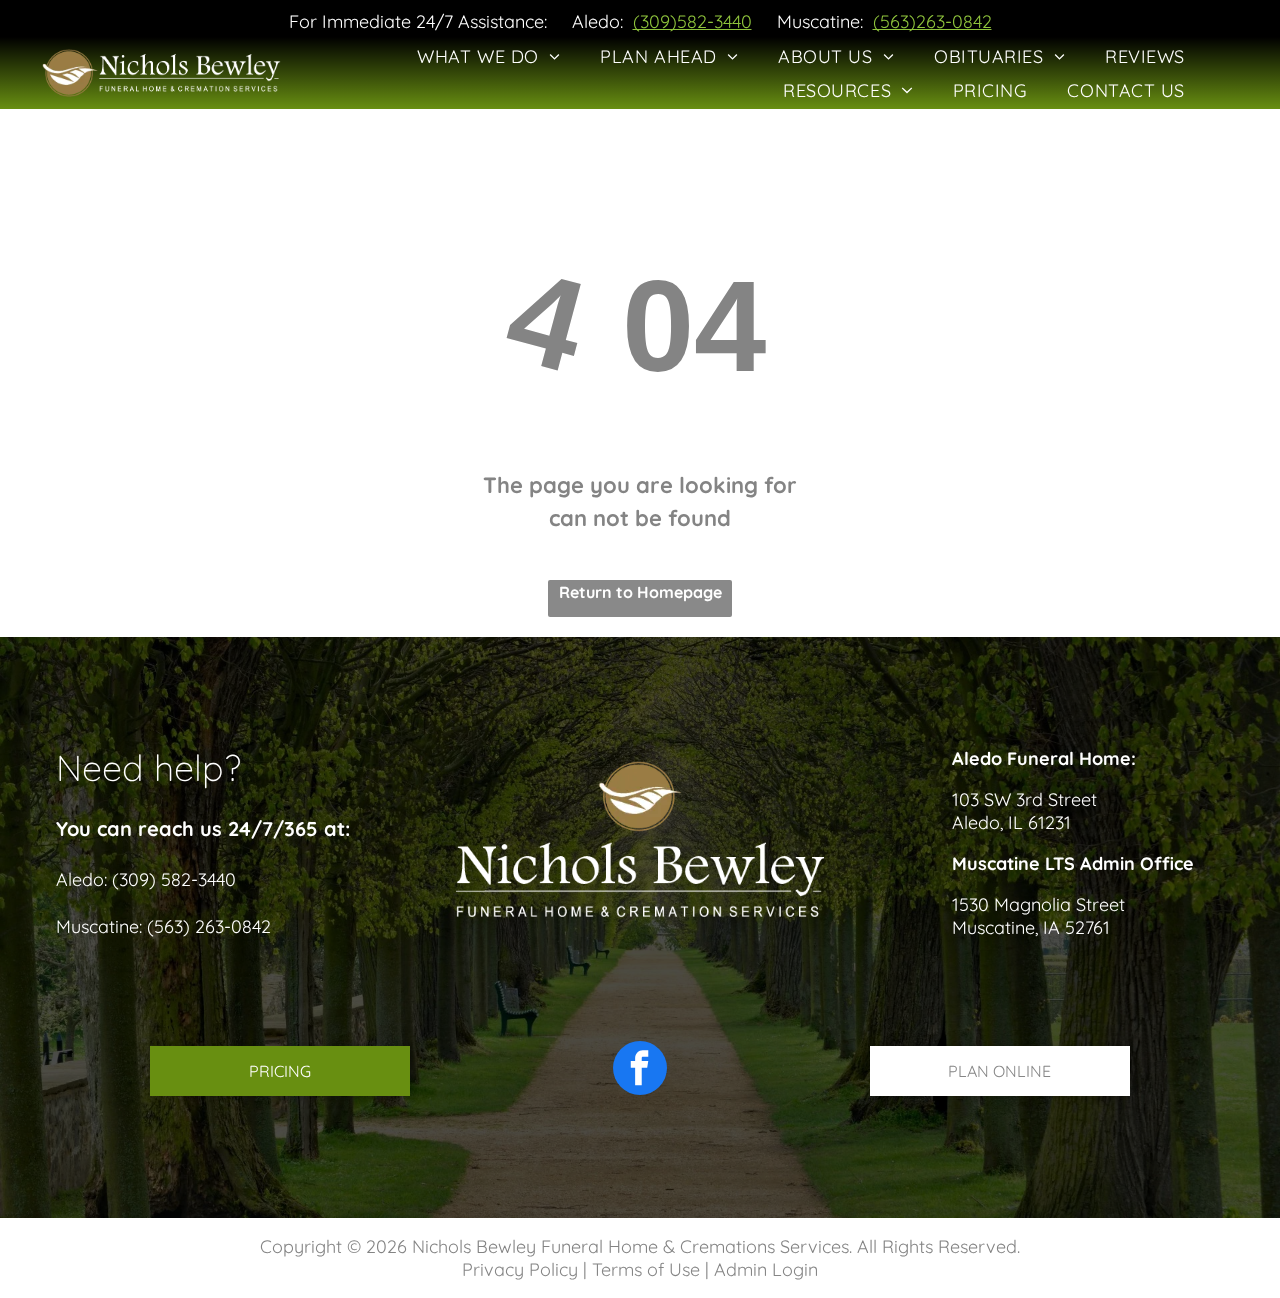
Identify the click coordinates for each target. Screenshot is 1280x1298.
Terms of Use (646, 1269)
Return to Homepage (640, 592)
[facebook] (640, 1070)
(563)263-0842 (932, 21)
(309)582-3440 (692, 21)
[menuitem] (488, 56)
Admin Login (766, 1269)
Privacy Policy (520, 1269)
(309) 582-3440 (174, 879)
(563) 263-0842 (209, 926)
